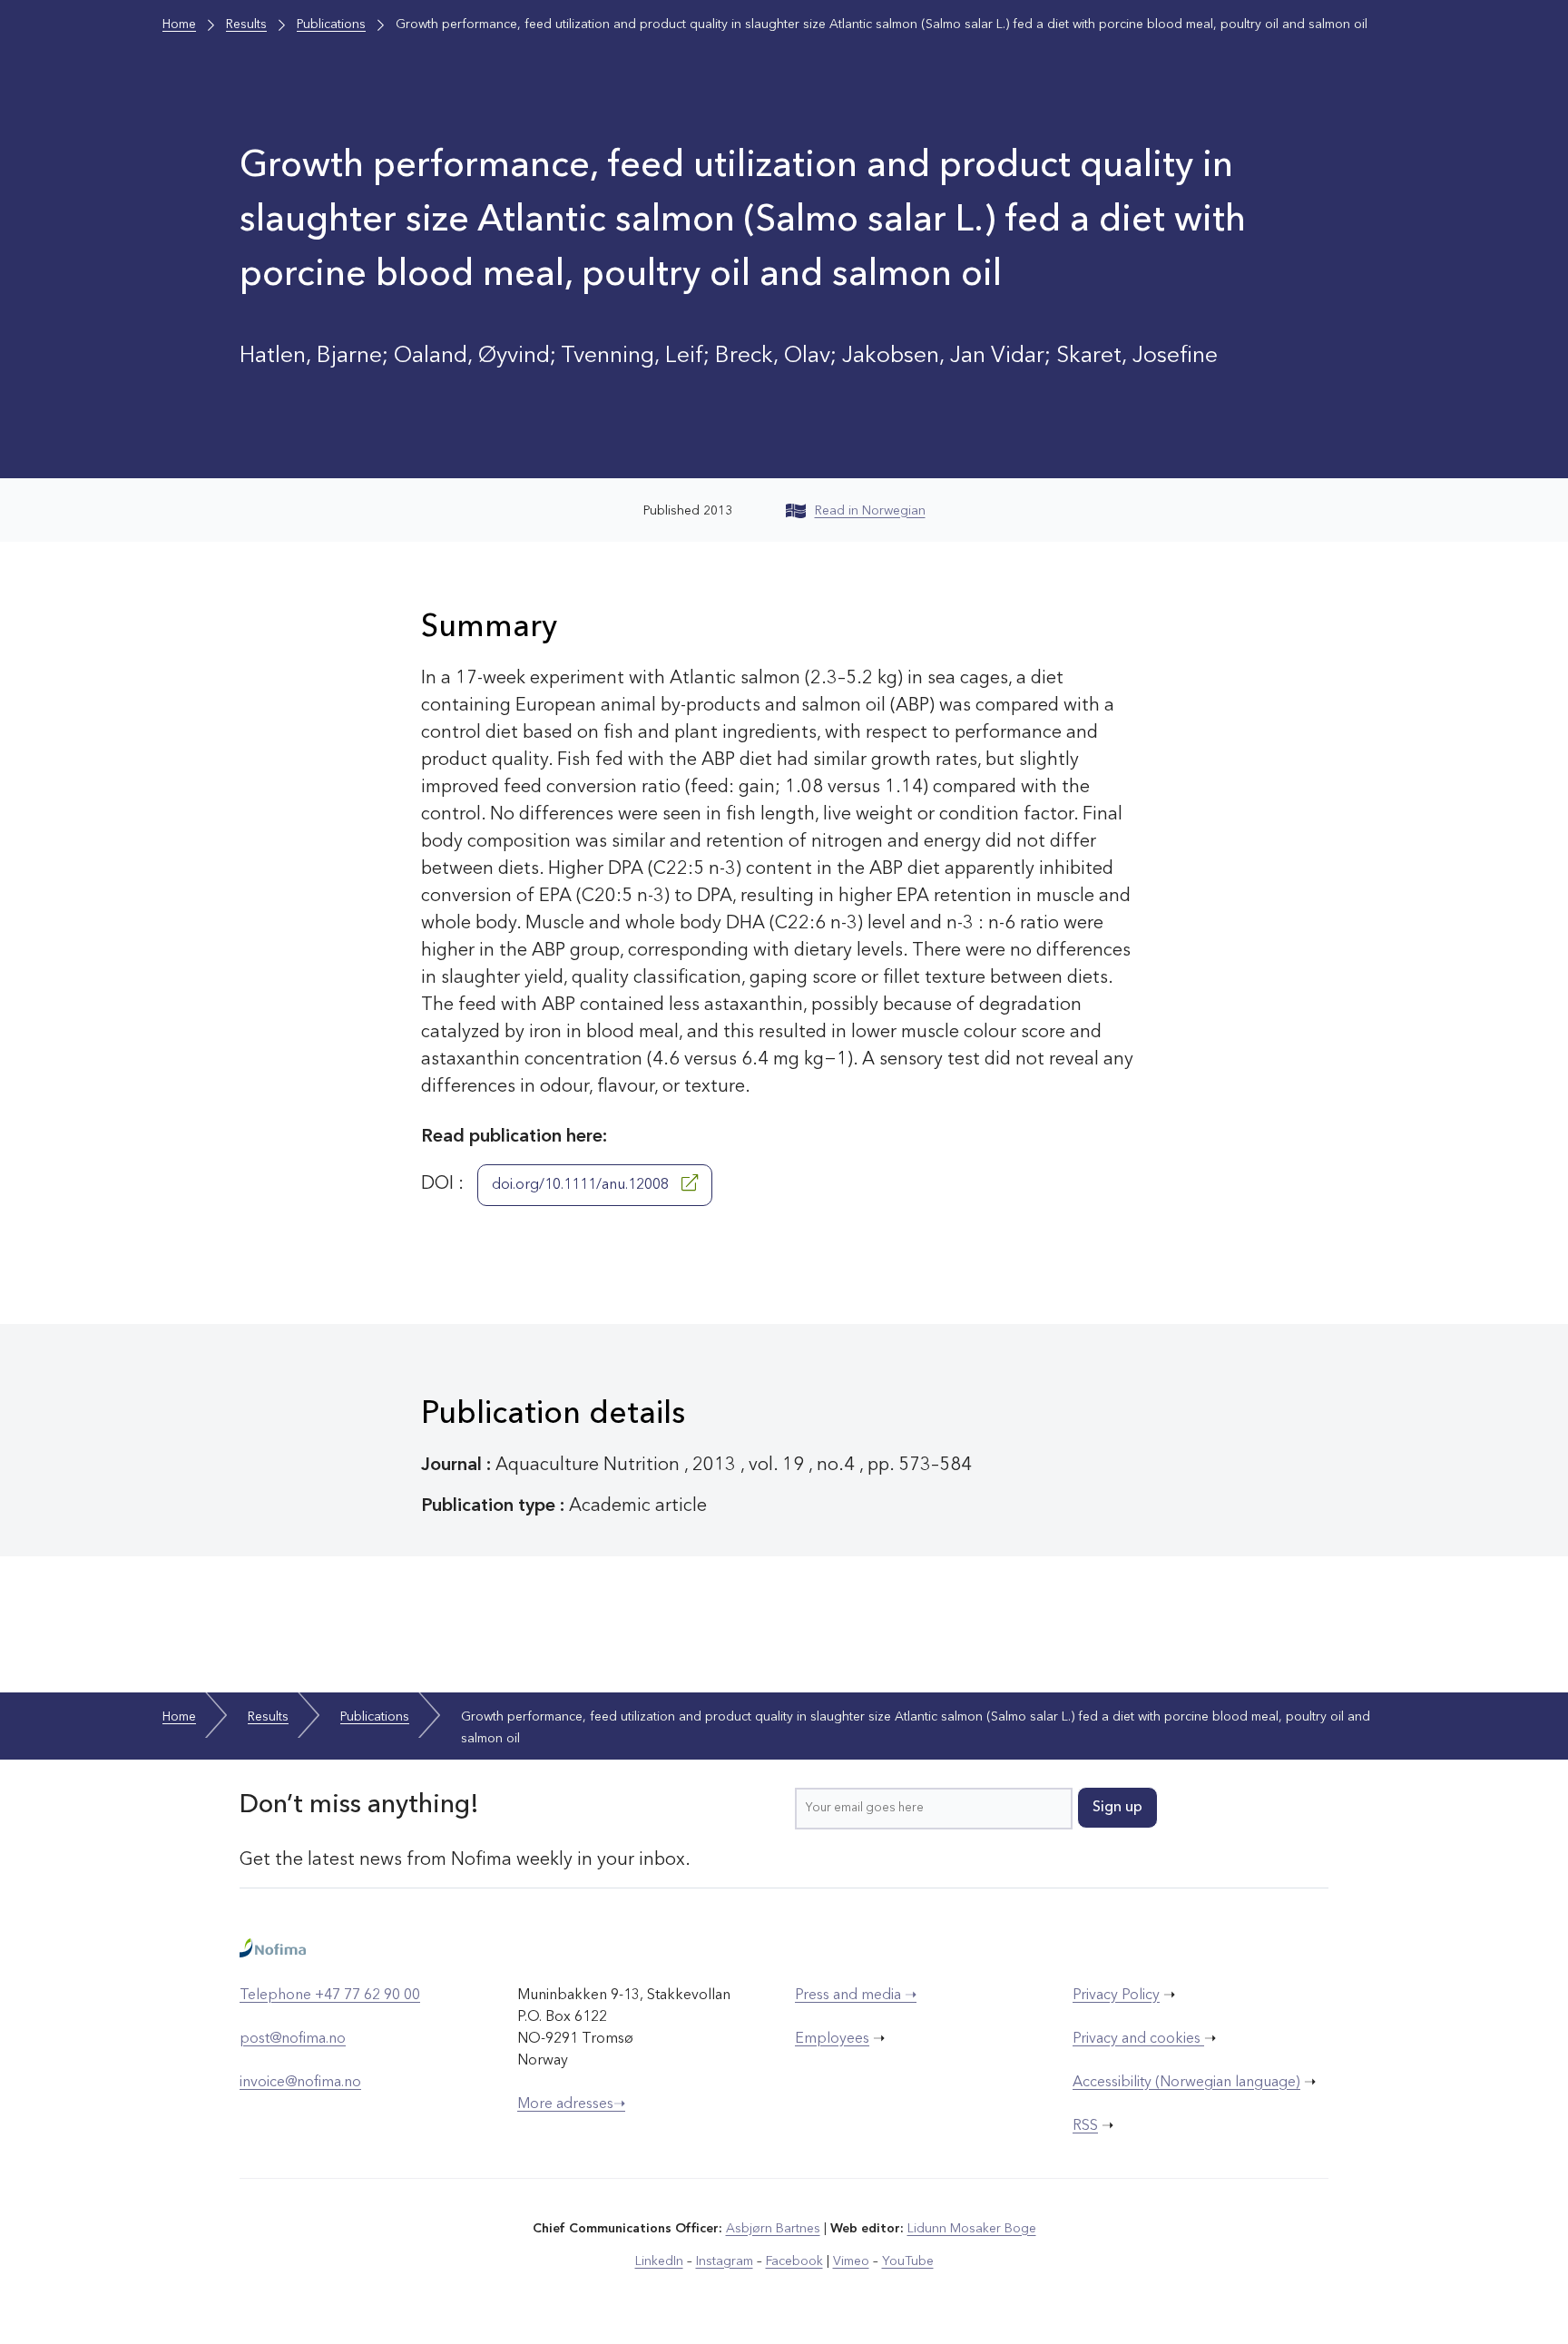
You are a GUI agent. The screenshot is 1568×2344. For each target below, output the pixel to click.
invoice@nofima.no (300, 2083)
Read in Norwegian (870, 511)
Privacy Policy (1116, 1996)
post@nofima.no (293, 2039)
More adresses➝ (571, 2104)
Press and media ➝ (856, 1996)
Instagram (725, 2261)
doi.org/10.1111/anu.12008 (582, 1185)
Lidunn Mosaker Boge (972, 2229)
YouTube (908, 2261)
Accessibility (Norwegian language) (1186, 2083)
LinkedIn (659, 2261)
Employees (832, 2039)
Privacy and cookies (1138, 2039)
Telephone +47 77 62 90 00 (330, 1996)
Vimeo (851, 2261)
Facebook (794, 2261)
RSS (1085, 2126)
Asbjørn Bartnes (773, 2229)
